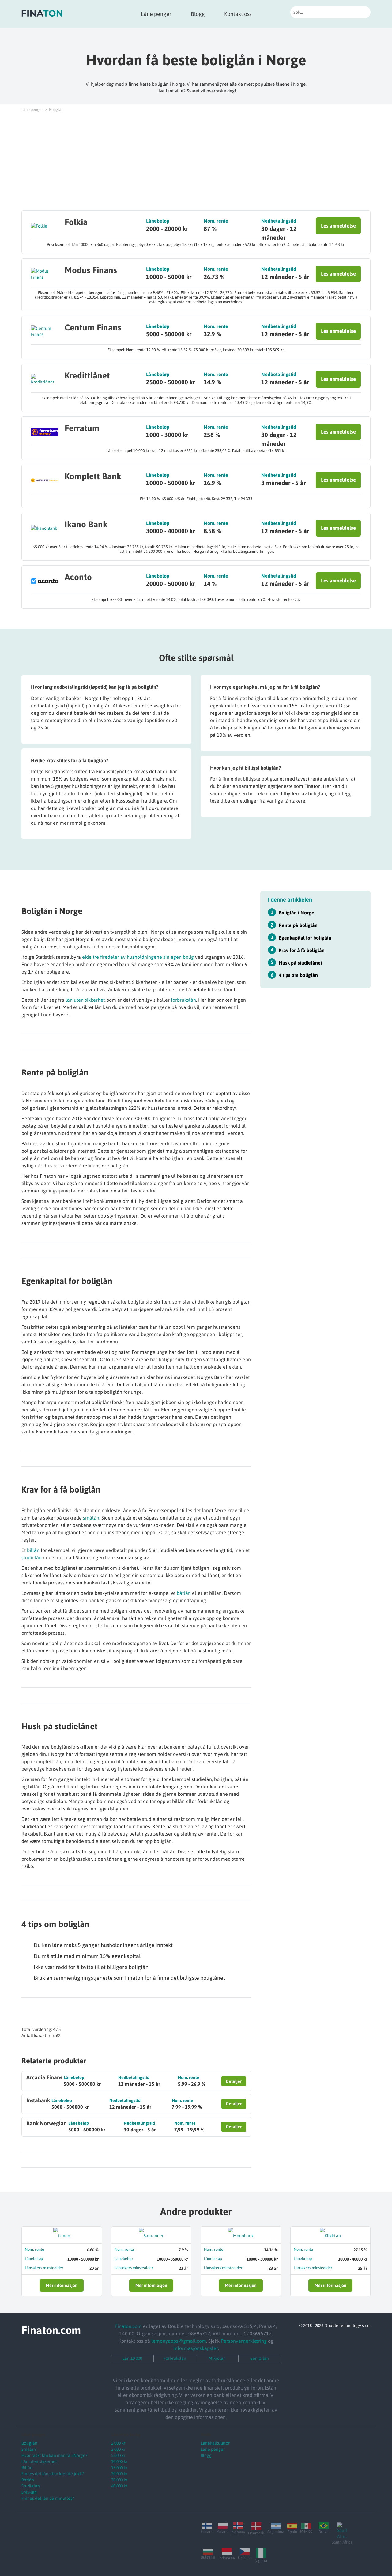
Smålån (29, 2449)
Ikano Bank (86, 524)
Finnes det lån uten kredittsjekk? (53, 2474)
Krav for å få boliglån (302, 950)
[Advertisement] (196, 161)
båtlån (184, 1593)
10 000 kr (119, 2461)
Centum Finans (93, 327)
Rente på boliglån (298, 925)
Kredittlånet (87, 375)
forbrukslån (183, 1000)
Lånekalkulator (215, 2443)
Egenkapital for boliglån (305, 937)
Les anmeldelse (338, 226)
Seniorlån (260, 2358)
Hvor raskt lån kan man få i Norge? (54, 2455)
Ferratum (82, 428)
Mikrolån (217, 2358)
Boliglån (29, 2443)
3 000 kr (118, 2449)
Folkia (76, 222)
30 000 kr (119, 2480)
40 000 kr (119, 2486)
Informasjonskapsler (196, 2348)
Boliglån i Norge (296, 912)
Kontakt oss (238, 14)
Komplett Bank (93, 476)
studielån (32, 1557)
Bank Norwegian (47, 2123)
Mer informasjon (62, 2285)
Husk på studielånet (300, 962)
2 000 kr (118, 2443)
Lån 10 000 (132, 2358)
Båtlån (28, 2480)
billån (33, 1550)
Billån (27, 2468)
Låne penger (156, 14)
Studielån (31, 2486)
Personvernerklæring (244, 2341)
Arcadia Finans (44, 2077)
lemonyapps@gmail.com (179, 2341)
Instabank (38, 2100)
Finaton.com (128, 2326)
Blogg (198, 14)
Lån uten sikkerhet (39, 2461)
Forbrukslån (175, 2358)
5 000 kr (118, 2455)
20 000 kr (119, 2474)
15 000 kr (119, 2468)
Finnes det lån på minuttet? (48, 2498)
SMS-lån (29, 2492)
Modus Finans (91, 270)
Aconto (78, 577)
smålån (91, 1518)
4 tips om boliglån (298, 975)
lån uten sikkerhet (85, 1000)
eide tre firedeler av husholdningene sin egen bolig (138, 957)
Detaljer (234, 2081)
